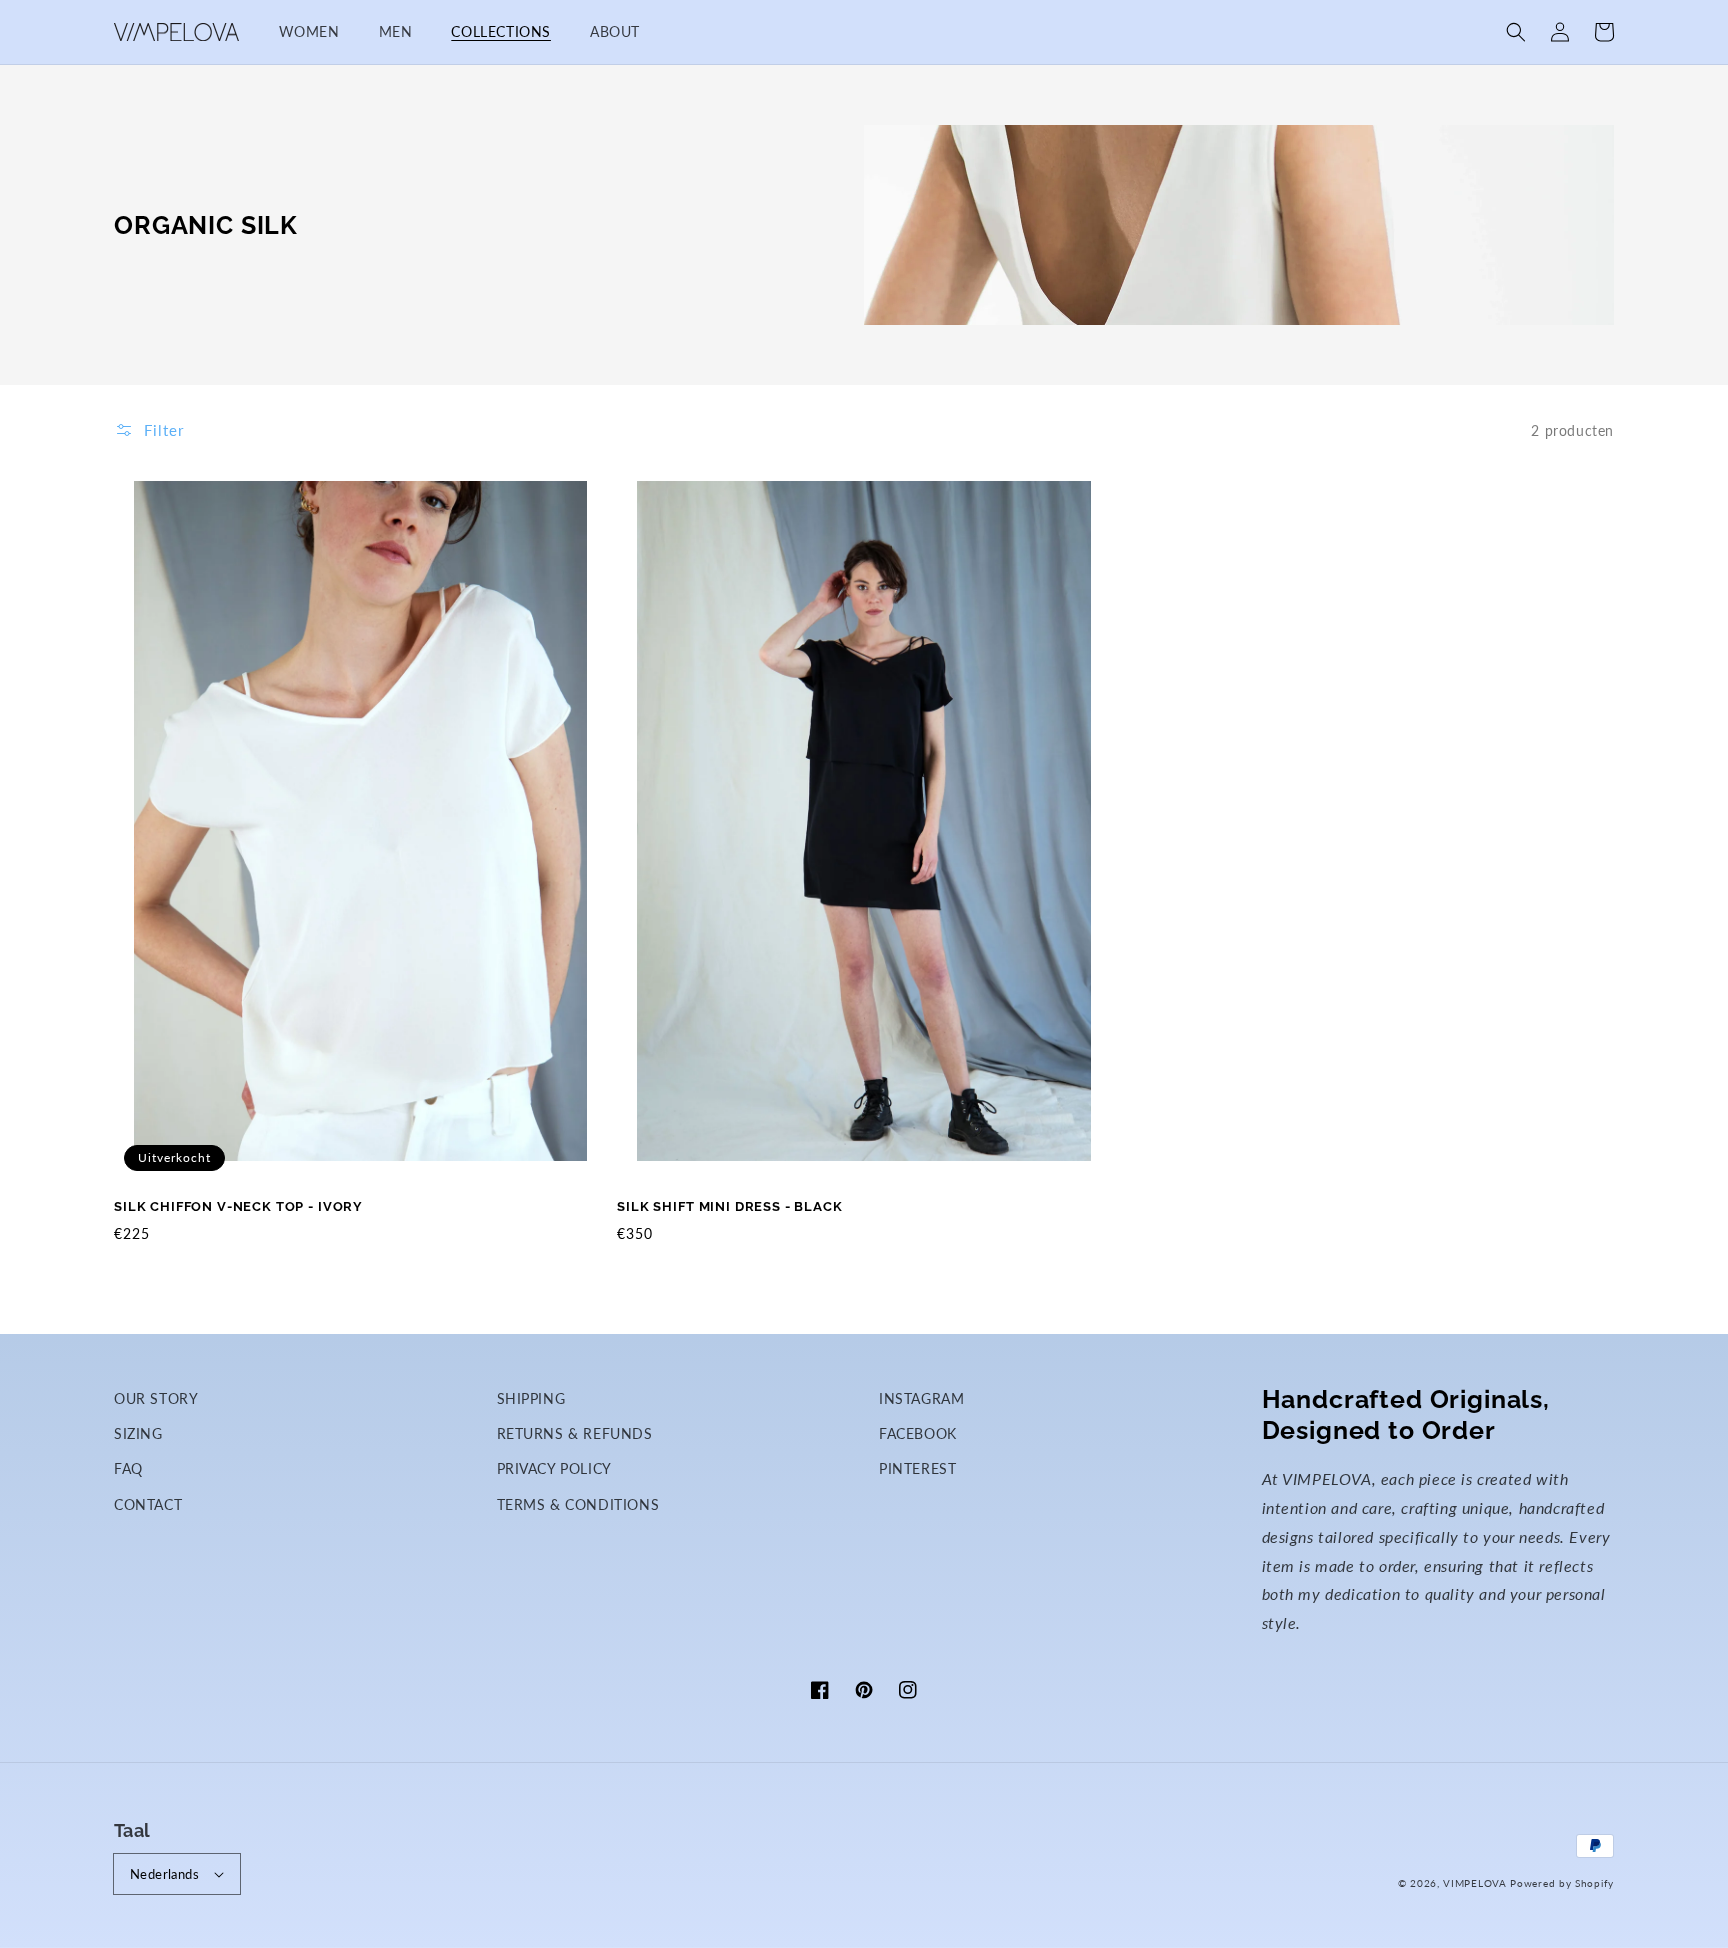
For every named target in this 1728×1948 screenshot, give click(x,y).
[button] (1516, 32)
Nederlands (164, 1874)
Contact (148, 1504)
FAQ (128, 1468)
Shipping (531, 1398)
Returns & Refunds (575, 1433)
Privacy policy (554, 1468)
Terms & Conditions (578, 1504)
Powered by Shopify (1562, 1883)
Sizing (138, 1433)
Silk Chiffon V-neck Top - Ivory (238, 1206)
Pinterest (917, 1468)
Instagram (921, 1398)
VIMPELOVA (1474, 1883)
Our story (156, 1398)
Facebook (918, 1433)
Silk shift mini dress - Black (729, 1206)
